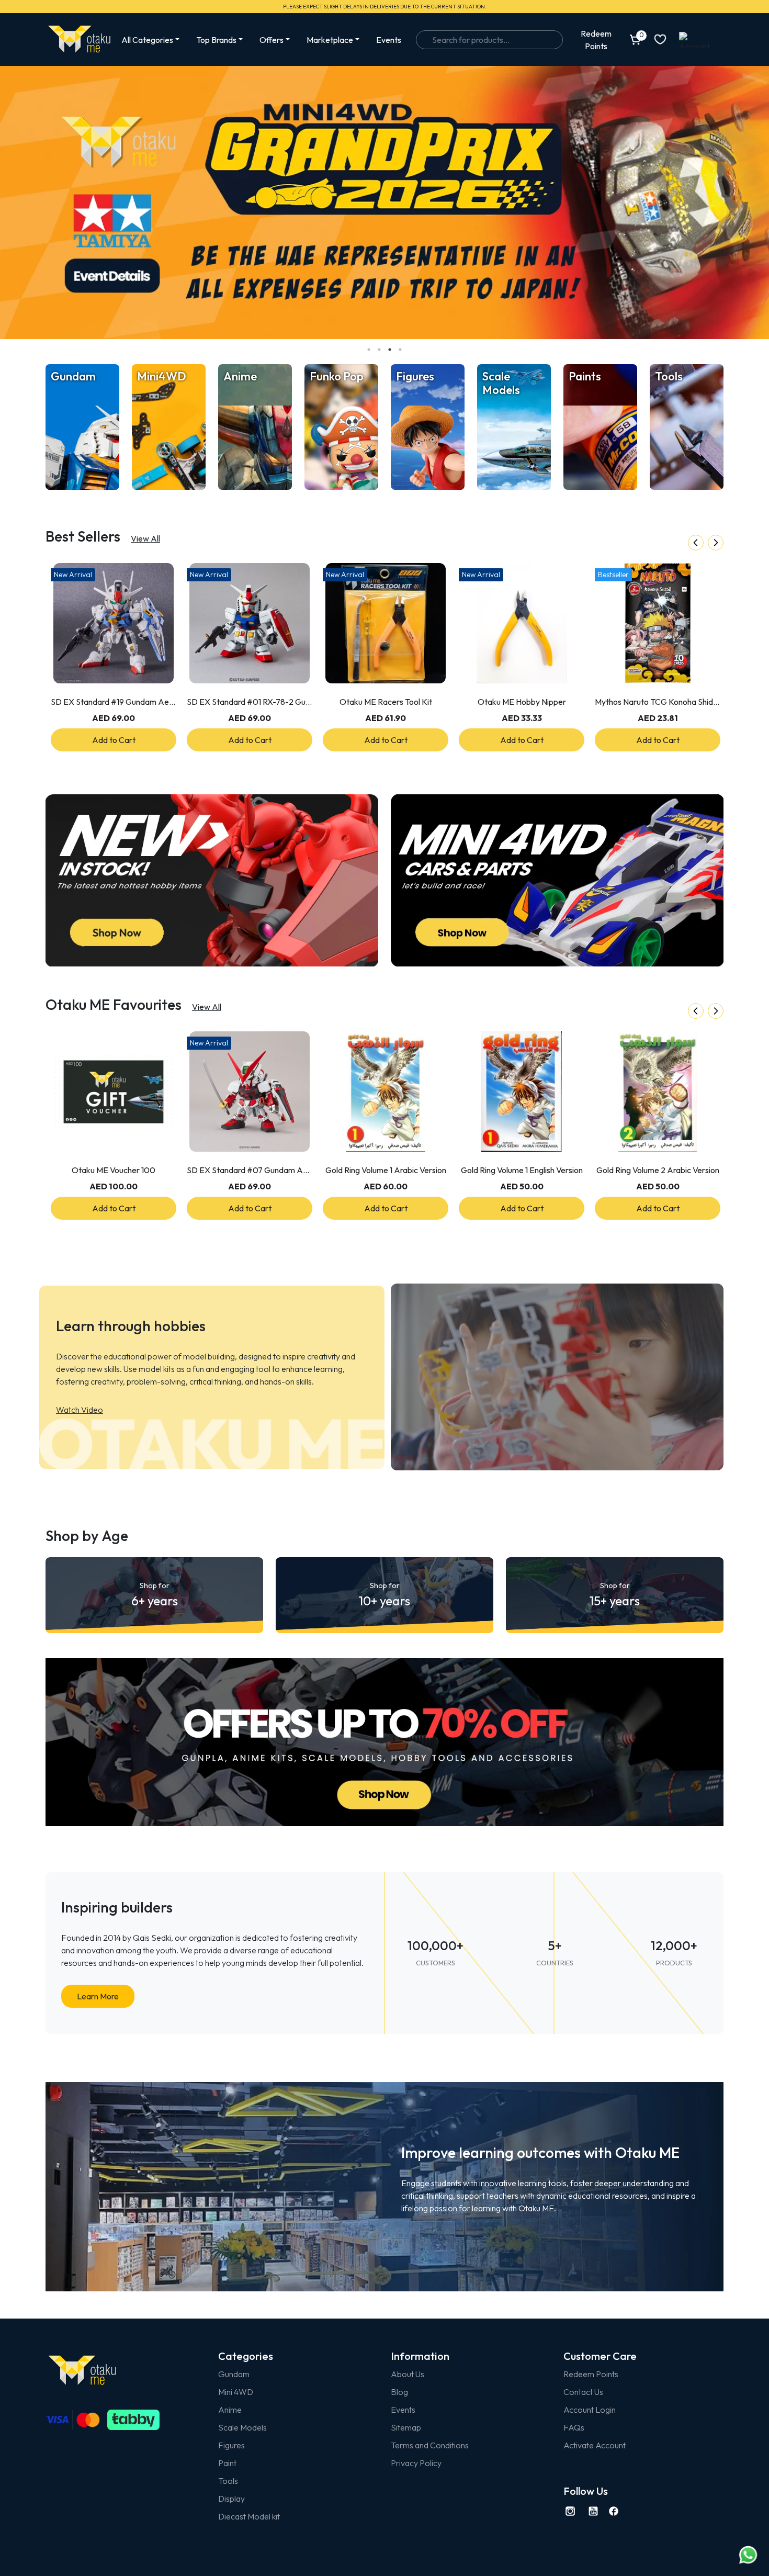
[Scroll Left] (696, 543)
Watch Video (80, 1410)
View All (145, 538)
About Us (408, 2374)
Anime (230, 2410)
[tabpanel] (384, 203)
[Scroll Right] (716, 543)
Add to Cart (114, 740)
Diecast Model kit (249, 2516)
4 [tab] (400, 350)
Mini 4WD (236, 2392)
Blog (399, 2392)
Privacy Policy (416, 2463)
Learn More (98, 1996)
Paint (227, 2463)
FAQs (574, 2427)
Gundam (234, 2374)
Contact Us (583, 2392)
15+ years (615, 1595)
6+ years (155, 1595)
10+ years (384, 1595)
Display (231, 2499)
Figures (231, 2445)
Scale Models (242, 2427)
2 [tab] (379, 350)
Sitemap (406, 2427)
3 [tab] (390, 350)
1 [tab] (369, 350)
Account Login (590, 2410)
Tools (228, 2481)
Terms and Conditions (430, 2445)
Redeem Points (591, 2374)
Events (389, 40)
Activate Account (595, 2445)
